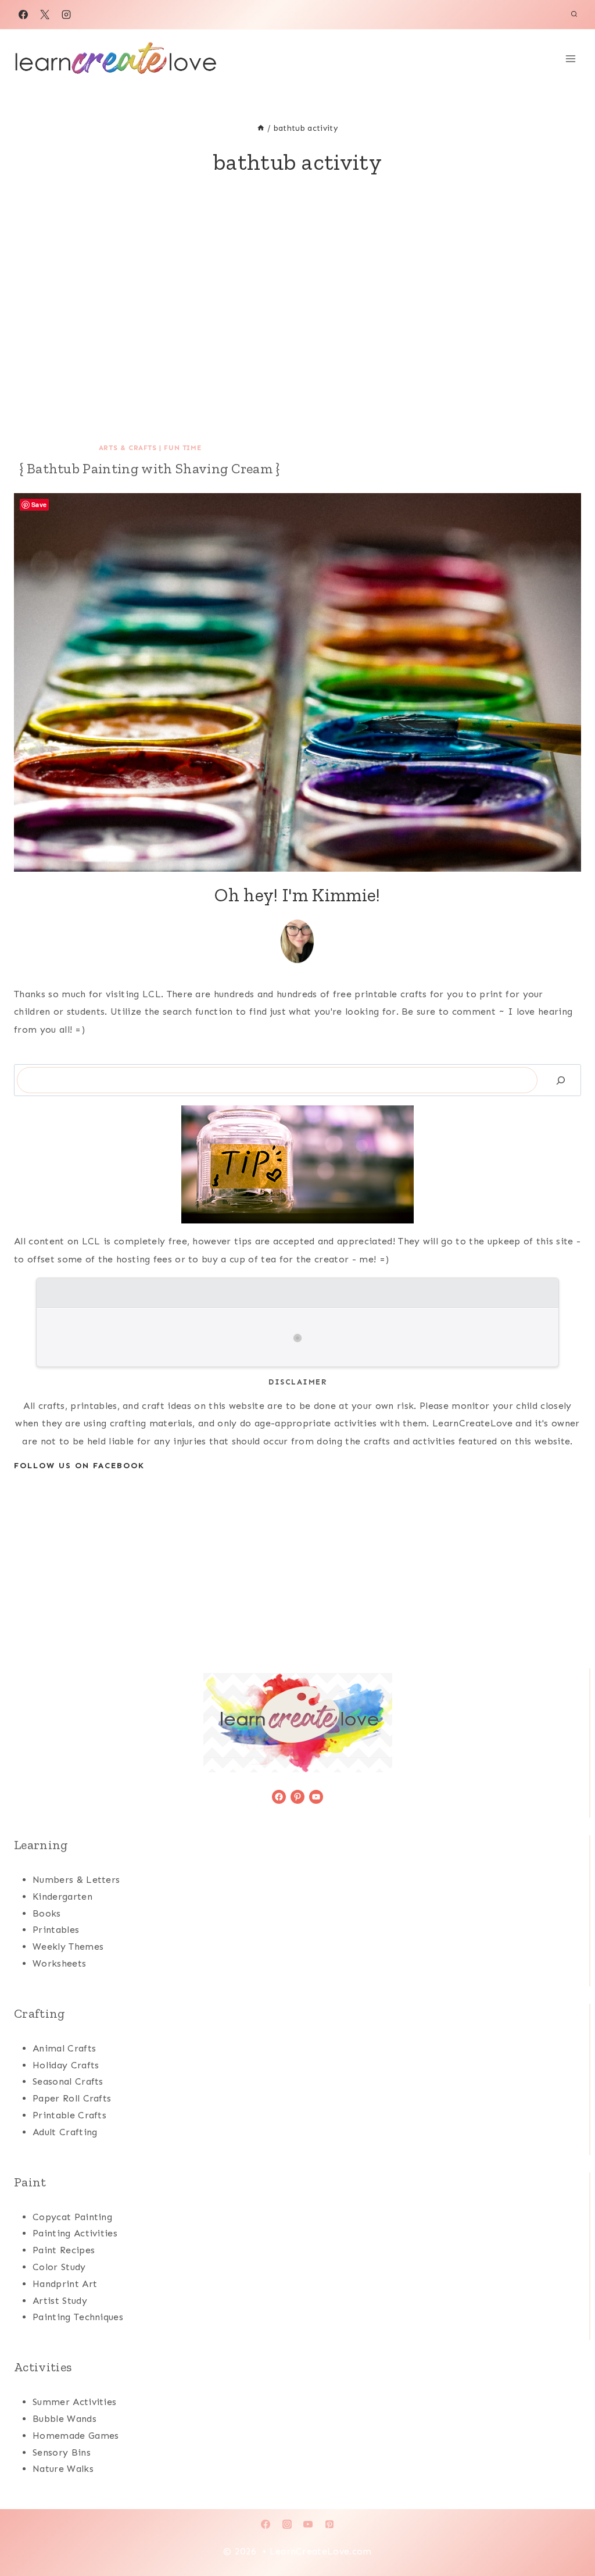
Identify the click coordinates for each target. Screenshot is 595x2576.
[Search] (561, 1080)
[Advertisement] (297, 332)
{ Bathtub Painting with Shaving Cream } (150, 468)
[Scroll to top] (568, 2532)
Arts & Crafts (128, 448)
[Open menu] (570, 58)
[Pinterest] (329, 2524)
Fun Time (182, 448)
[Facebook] (23, 15)
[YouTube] (308, 2524)
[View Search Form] (574, 15)
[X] (45, 15)
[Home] (261, 128)
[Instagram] (66, 15)
